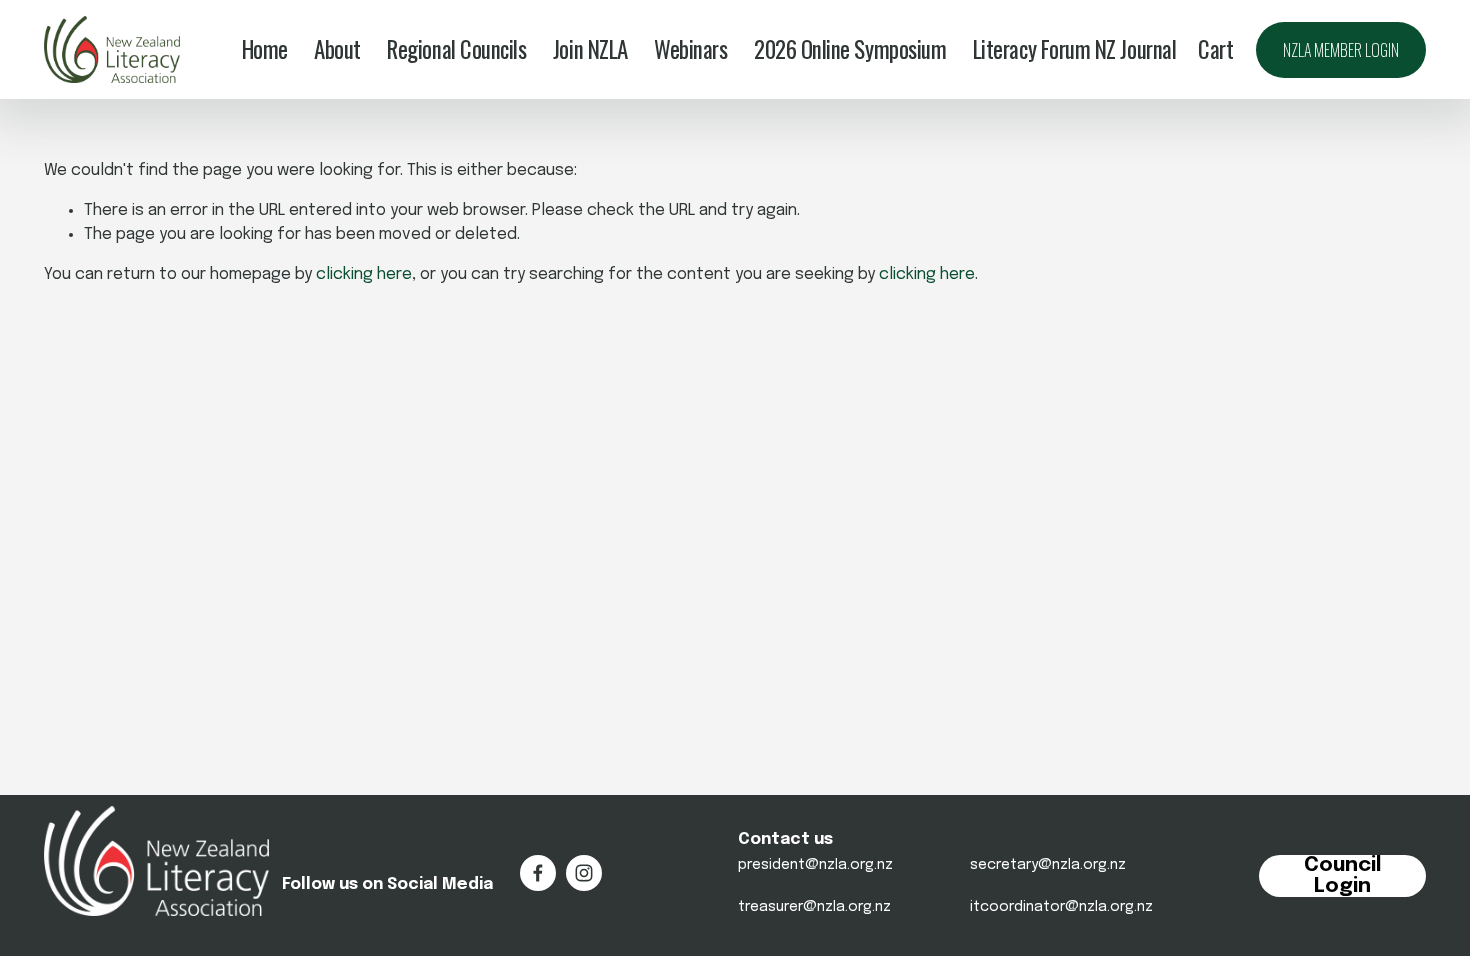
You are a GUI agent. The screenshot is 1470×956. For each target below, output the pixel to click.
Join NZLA (590, 50)
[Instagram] (584, 873)
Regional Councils (456, 50)
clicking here (364, 274)
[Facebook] (538, 873)
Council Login (1342, 876)
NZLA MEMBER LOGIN (1341, 50)
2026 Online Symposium (850, 50)
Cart (1215, 50)
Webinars (690, 50)
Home (265, 50)
